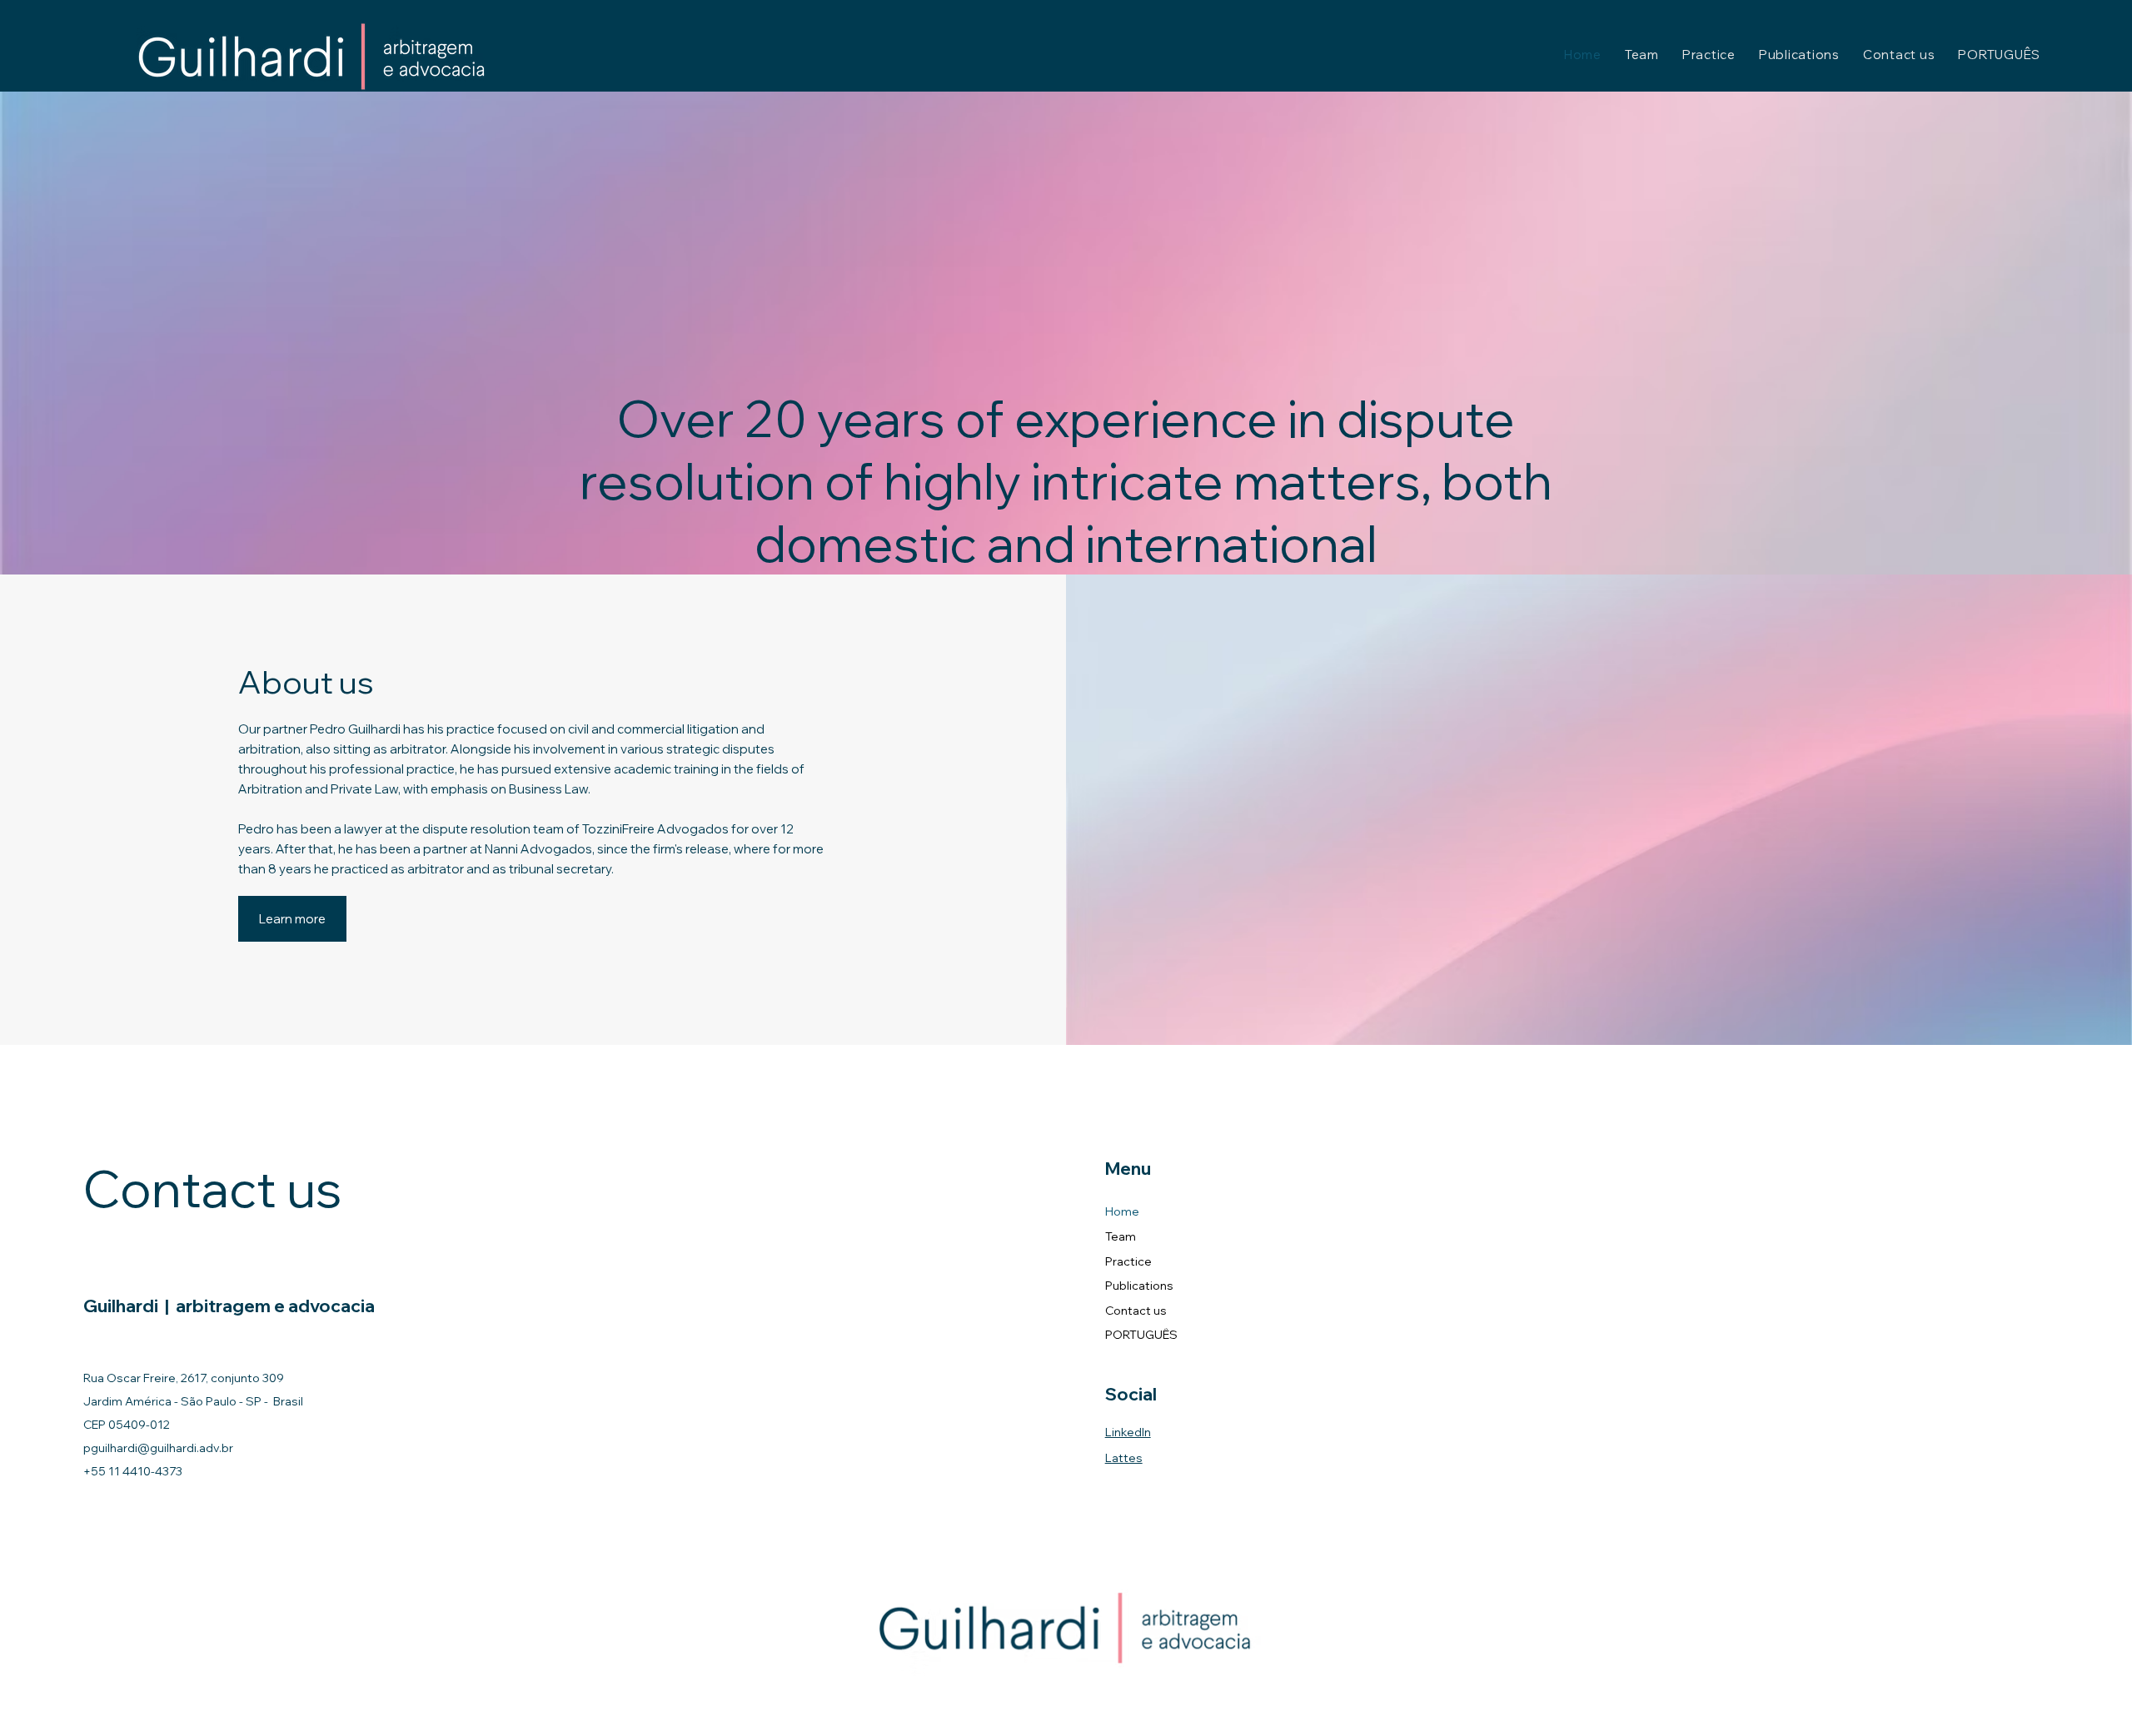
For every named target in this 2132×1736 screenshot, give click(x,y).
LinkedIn (1128, 1432)
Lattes (1124, 1458)
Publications (1139, 1286)
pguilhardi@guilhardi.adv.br (158, 1448)
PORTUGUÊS (1141, 1335)
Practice (1128, 1261)
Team (1121, 1236)
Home (1122, 1211)
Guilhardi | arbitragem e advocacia (229, 1306)
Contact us (1136, 1311)
